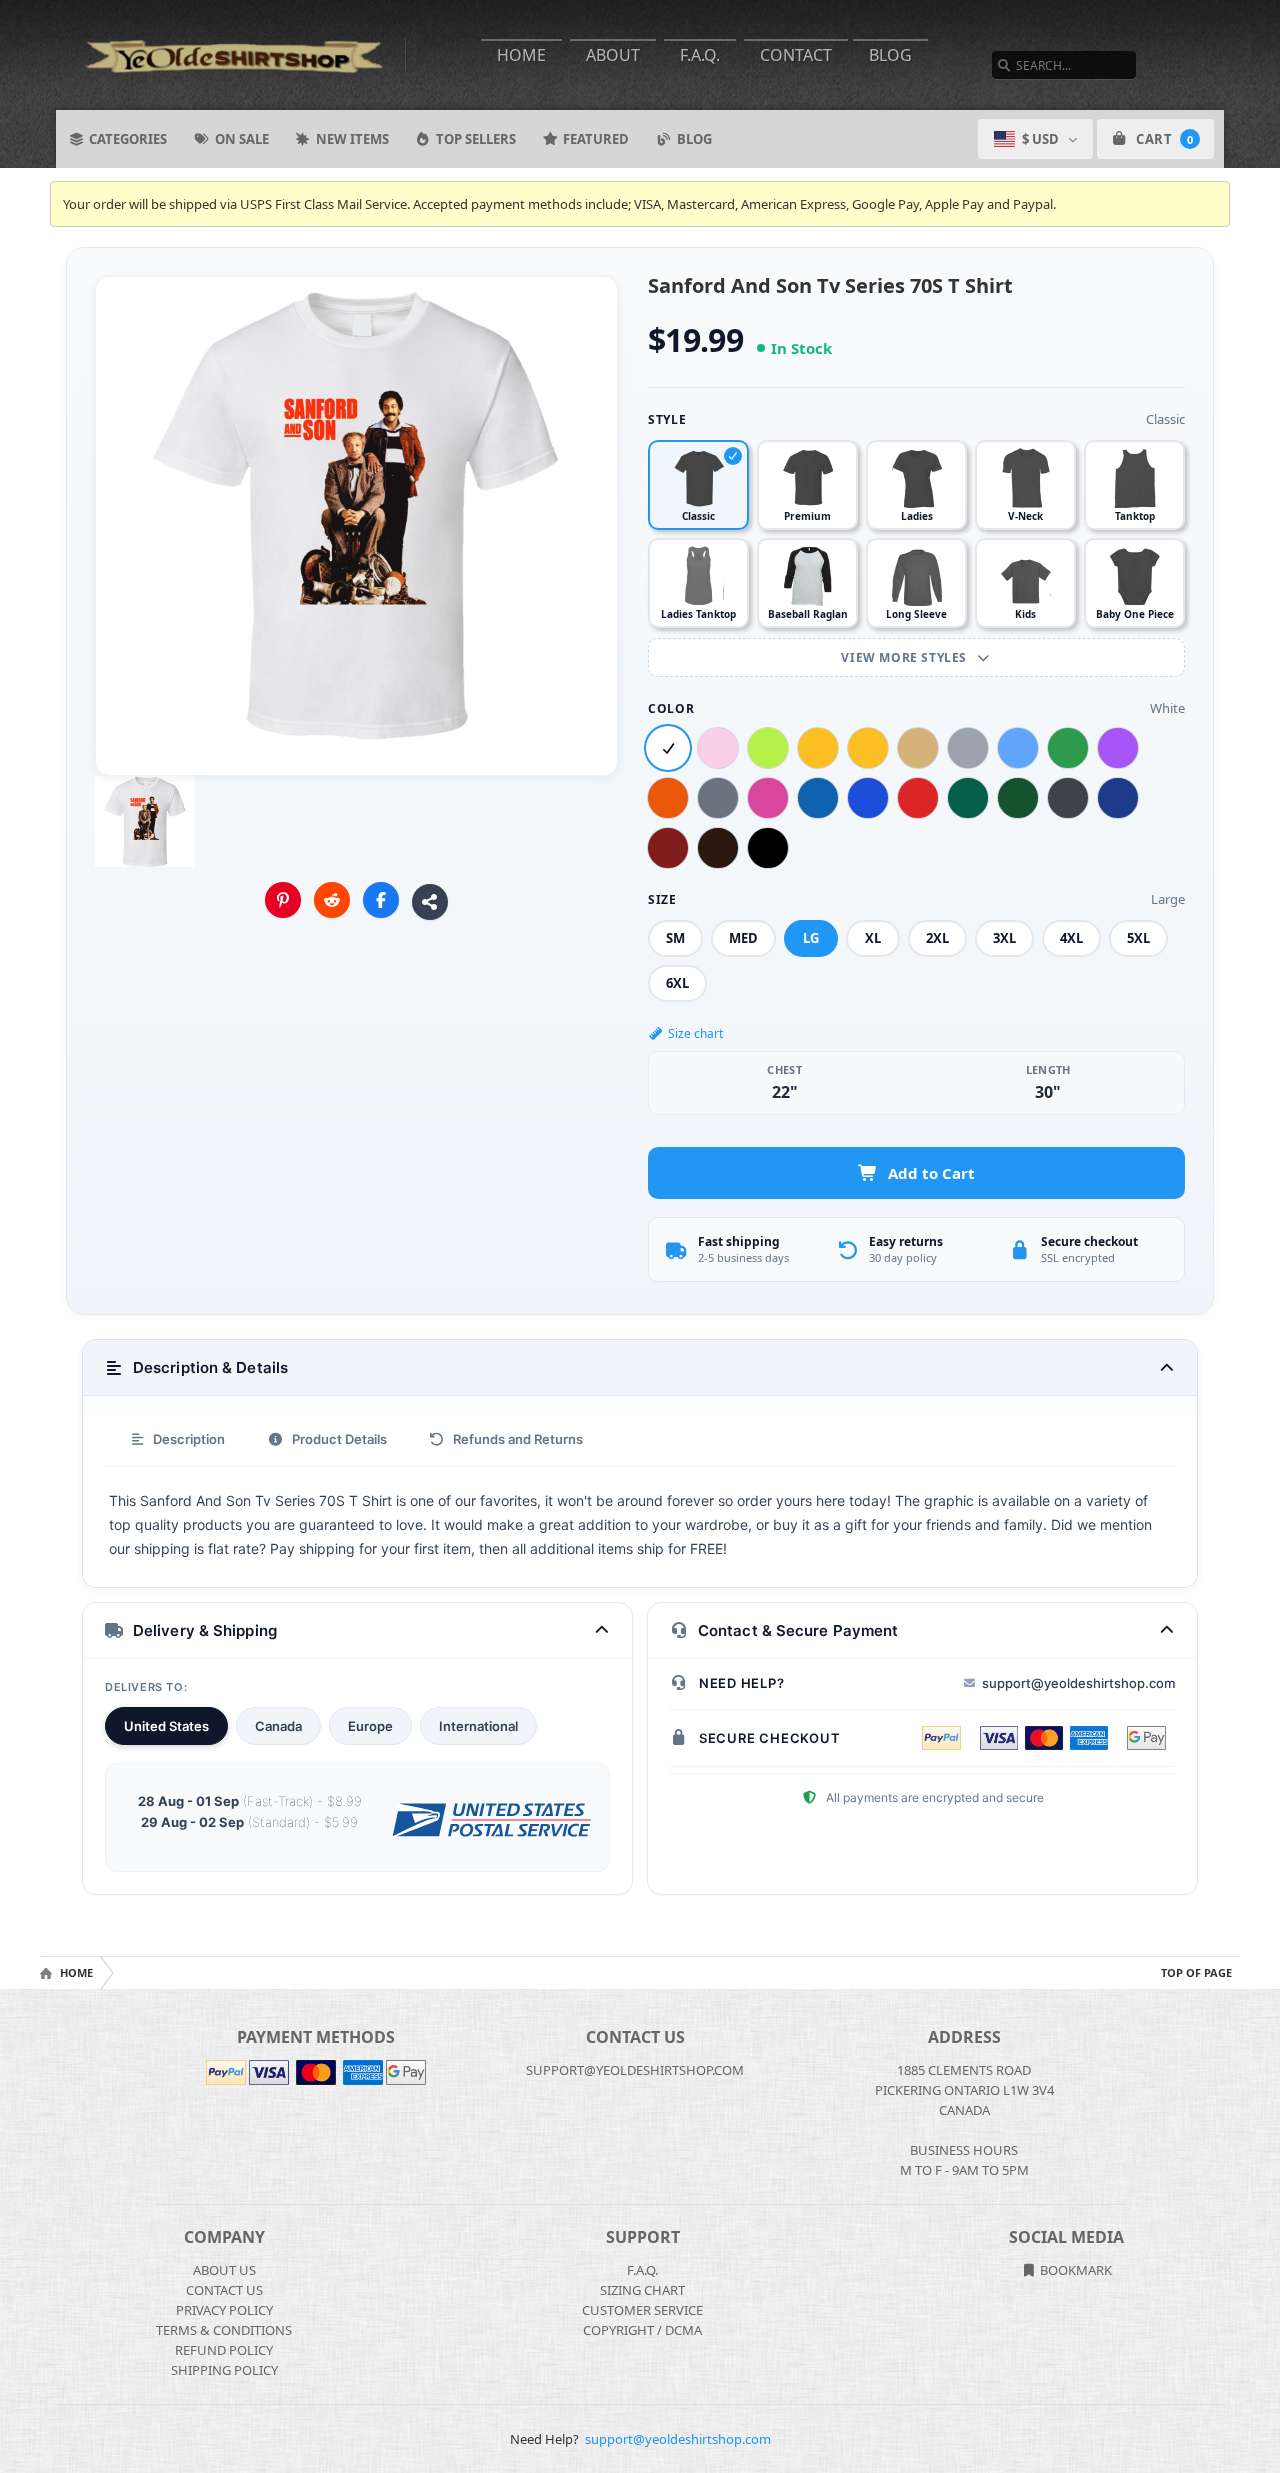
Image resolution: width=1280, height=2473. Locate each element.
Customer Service (642, 2310)
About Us (224, 2270)
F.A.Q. (700, 55)
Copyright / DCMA (642, 2330)
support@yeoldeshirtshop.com (1078, 1683)
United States (166, 1726)
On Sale (242, 139)
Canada (278, 1726)
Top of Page (1196, 1972)
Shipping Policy (224, 2370)
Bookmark (1074, 2270)
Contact (796, 55)
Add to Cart (931, 1173)
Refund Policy (224, 2350)
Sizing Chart (642, 2290)
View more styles (905, 657)
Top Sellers (476, 139)
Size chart (695, 1033)
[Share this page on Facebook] (381, 900)
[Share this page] (430, 902)
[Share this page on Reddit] (332, 900)
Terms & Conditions (224, 2330)
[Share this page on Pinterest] (283, 900)
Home (521, 55)
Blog (890, 55)
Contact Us (224, 2290)
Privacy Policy (224, 2310)
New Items (352, 139)
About (613, 55)
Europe (370, 1726)
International (478, 1726)
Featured (596, 139)
